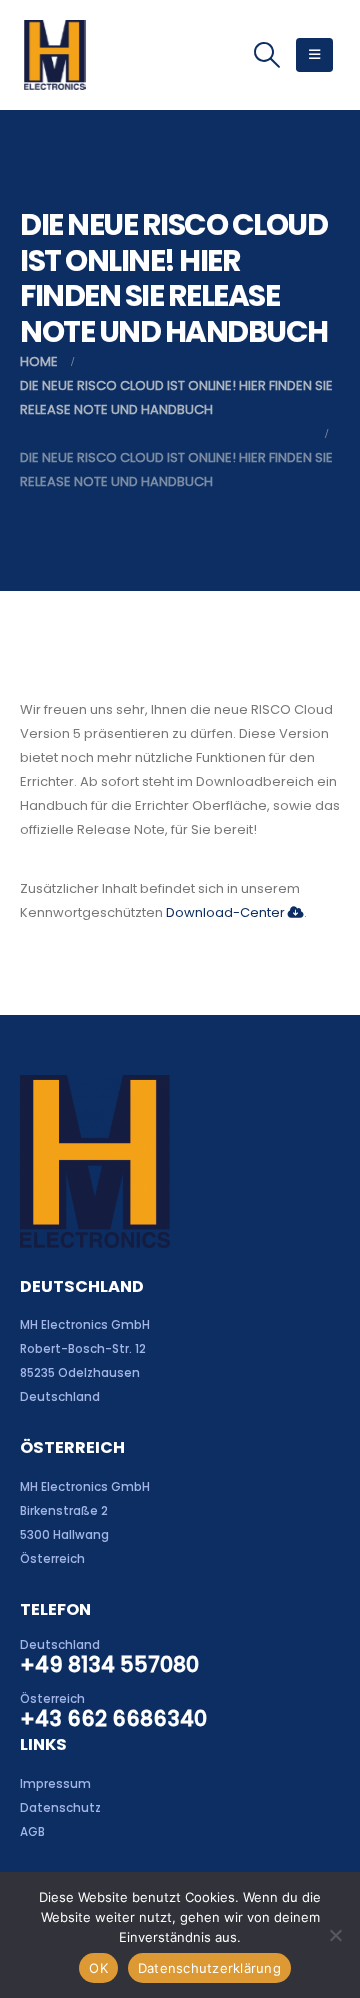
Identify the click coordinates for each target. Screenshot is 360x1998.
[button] (266, 55)
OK (98, 1968)
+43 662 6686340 (113, 1718)
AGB (32, 1832)
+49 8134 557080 (109, 1664)
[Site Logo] (54, 55)
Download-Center (227, 912)
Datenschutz (60, 1808)
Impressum (55, 1784)
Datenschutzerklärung (209, 1968)
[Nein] (335, 1935)
